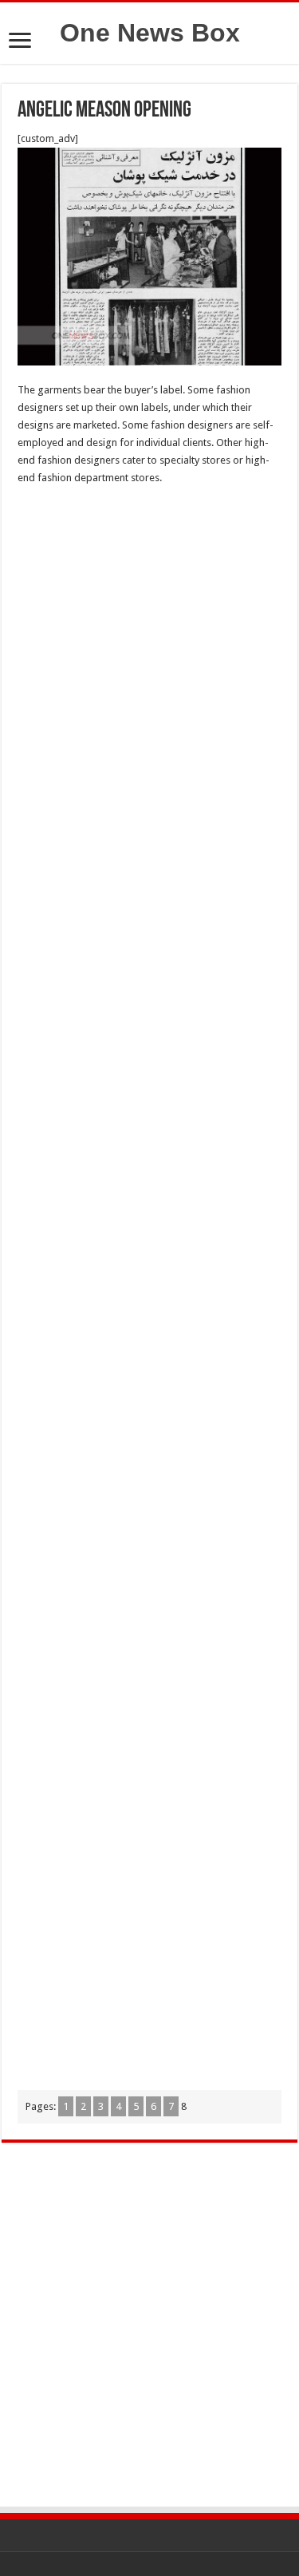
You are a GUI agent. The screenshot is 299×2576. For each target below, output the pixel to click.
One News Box (150, 33)
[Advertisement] (149, 659)
